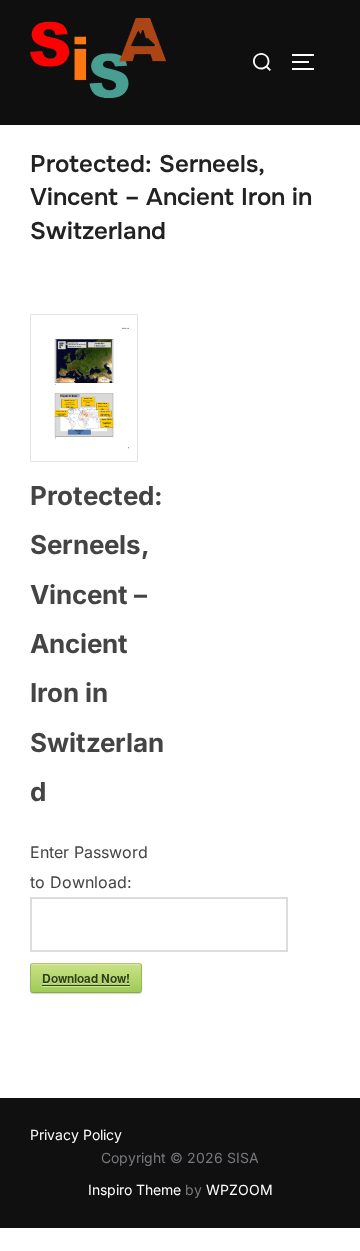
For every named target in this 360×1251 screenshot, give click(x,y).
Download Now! (86, 978)
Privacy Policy (76, 1134)
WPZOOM (239, 1189)
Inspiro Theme (134, 1189)
